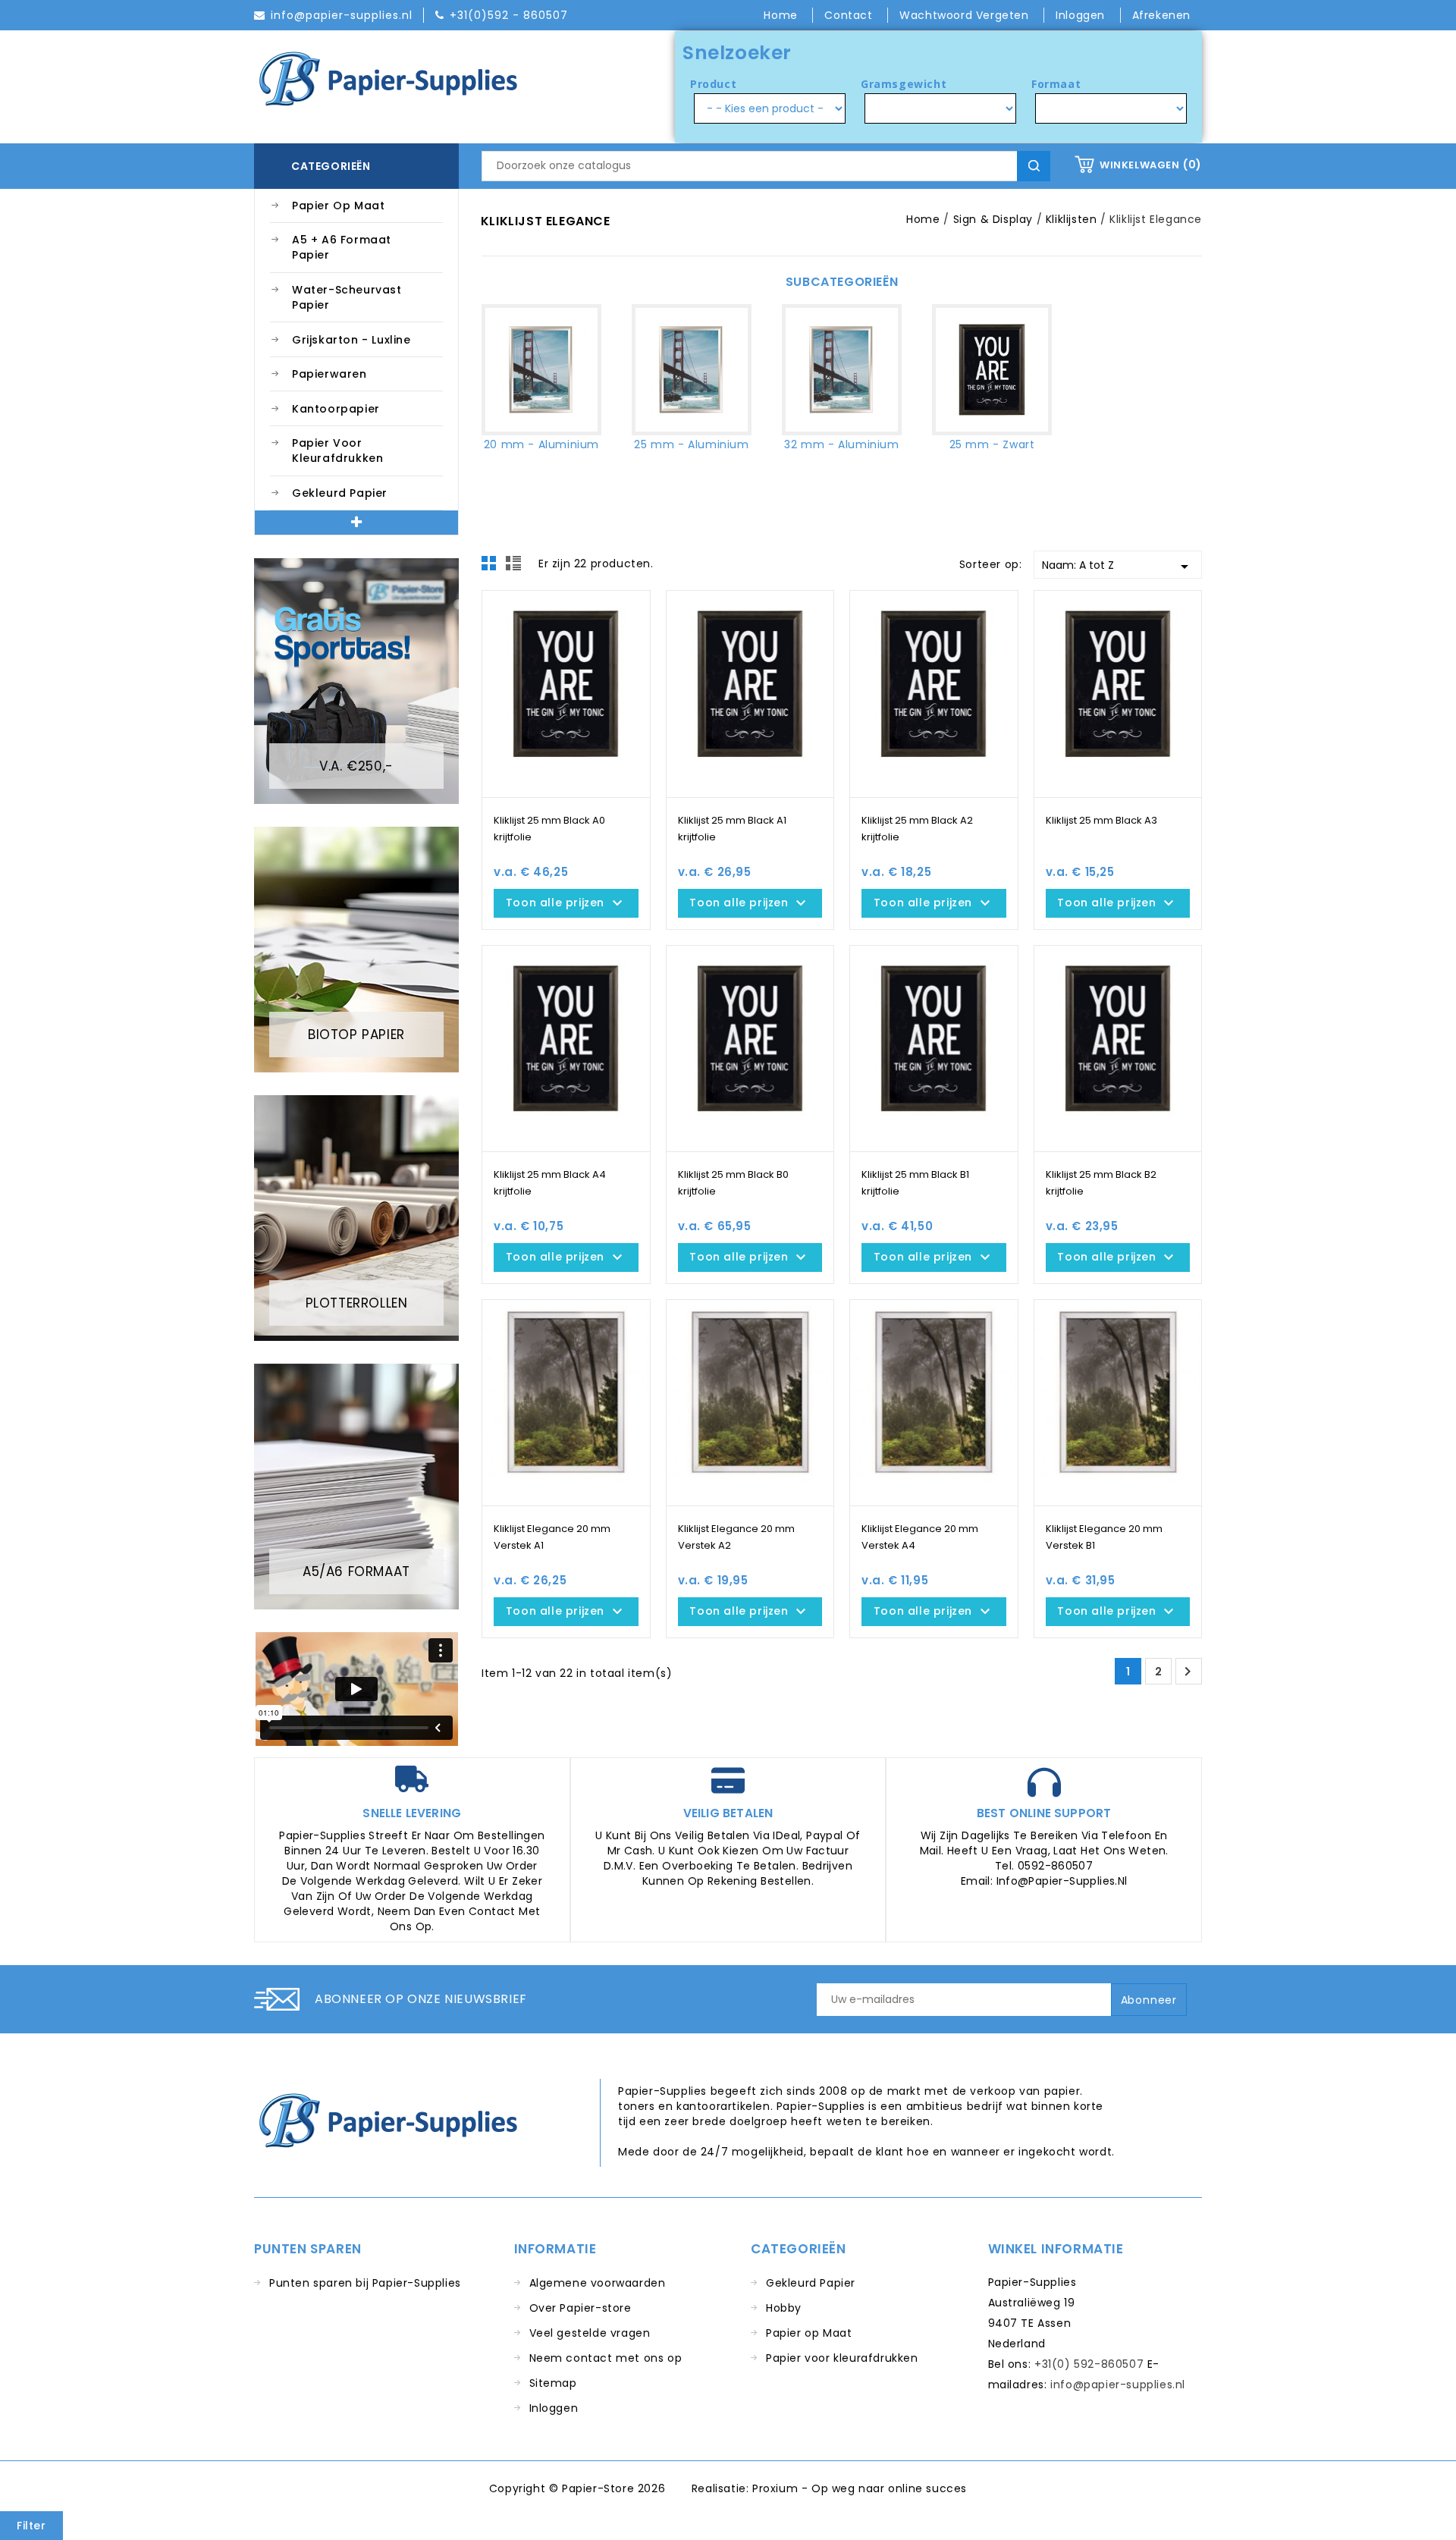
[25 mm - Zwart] (992, 370)
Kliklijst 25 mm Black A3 (1101, 820)
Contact (850, 15)
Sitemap (553, 2383)
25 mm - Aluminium (691, 444)
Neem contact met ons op (606, 2358)
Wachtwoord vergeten (966, 15)
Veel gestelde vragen (590, 2333)
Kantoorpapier (336, 409)
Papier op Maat (338, 206)
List (516, 567)
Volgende (1188, 1672)
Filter (31, 2526)
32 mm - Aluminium (841, 444)
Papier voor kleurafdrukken (337, 451)
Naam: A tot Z (1118, 567)
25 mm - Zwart (992, 444)
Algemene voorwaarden (598, 2283)
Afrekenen (1161, 15)
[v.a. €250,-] (356, 680)
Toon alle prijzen (566, 903)
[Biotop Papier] (356, 949)
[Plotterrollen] (356, 1217)
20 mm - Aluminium (541, 444)
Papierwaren (329, 374)
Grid (493, 567)
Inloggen (554, 2408)
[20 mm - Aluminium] (541, 370)
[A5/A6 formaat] (356, 1486)
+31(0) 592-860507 (1089, 2364)
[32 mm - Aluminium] (842, 370)
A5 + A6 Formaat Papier (342, 247)
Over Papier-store (581, 2308)
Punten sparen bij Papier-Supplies (365, 2283)
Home (782, 15)
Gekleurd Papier (340, 493)
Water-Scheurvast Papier (347, 297)
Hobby (784, 2308)
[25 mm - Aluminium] (692, 370)
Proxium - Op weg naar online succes (860, 2488)
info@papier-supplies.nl (1118, 2385)
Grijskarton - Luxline (351, 340)
